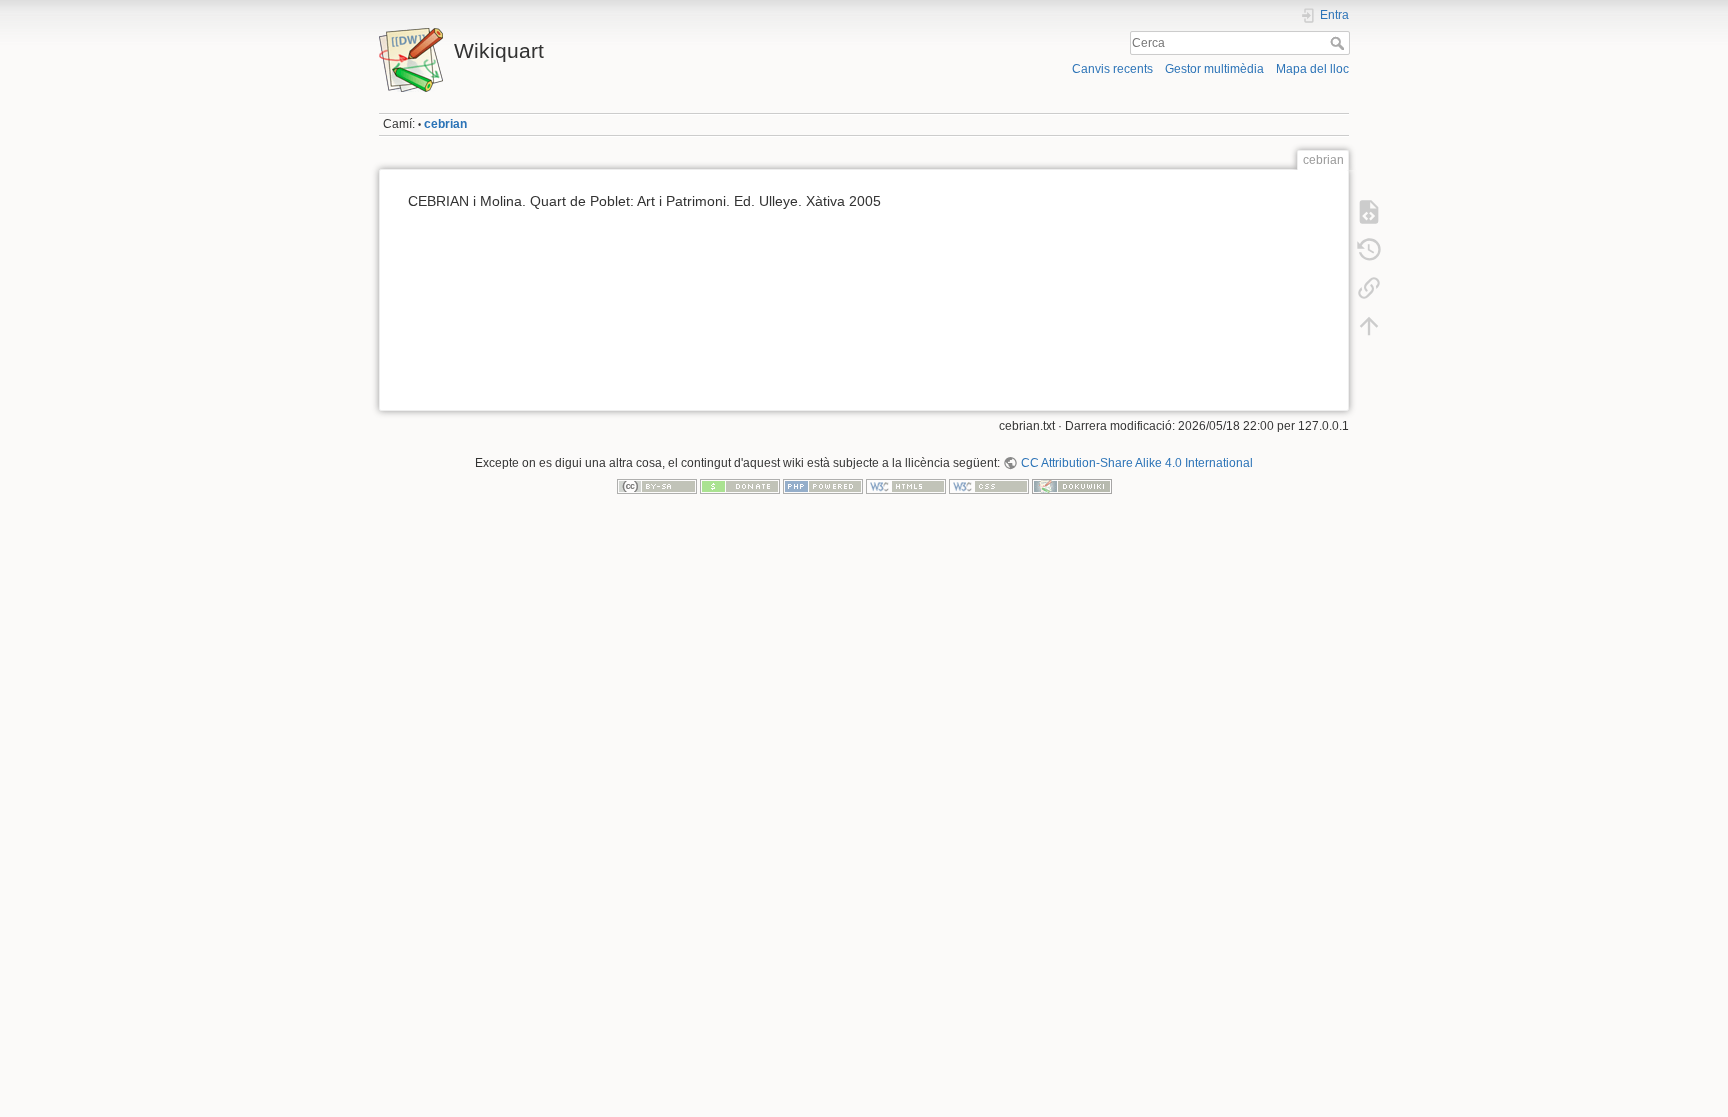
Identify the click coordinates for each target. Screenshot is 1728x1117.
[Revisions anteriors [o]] (1369, 250)
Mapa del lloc (1312, 69)
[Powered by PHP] (823, 486)
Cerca (1339, 43)
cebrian (445, 124)
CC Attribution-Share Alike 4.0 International (1136, 463)
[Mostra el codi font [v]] (1369, 212)
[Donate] (740, 486)
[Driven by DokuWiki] (1072, 486)
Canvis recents (1112, 69)
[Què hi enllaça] (1369, 288)
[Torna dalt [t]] (1369, 326)
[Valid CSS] (989, 486)
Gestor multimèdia (1214, 69)
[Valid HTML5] (906, 486)
